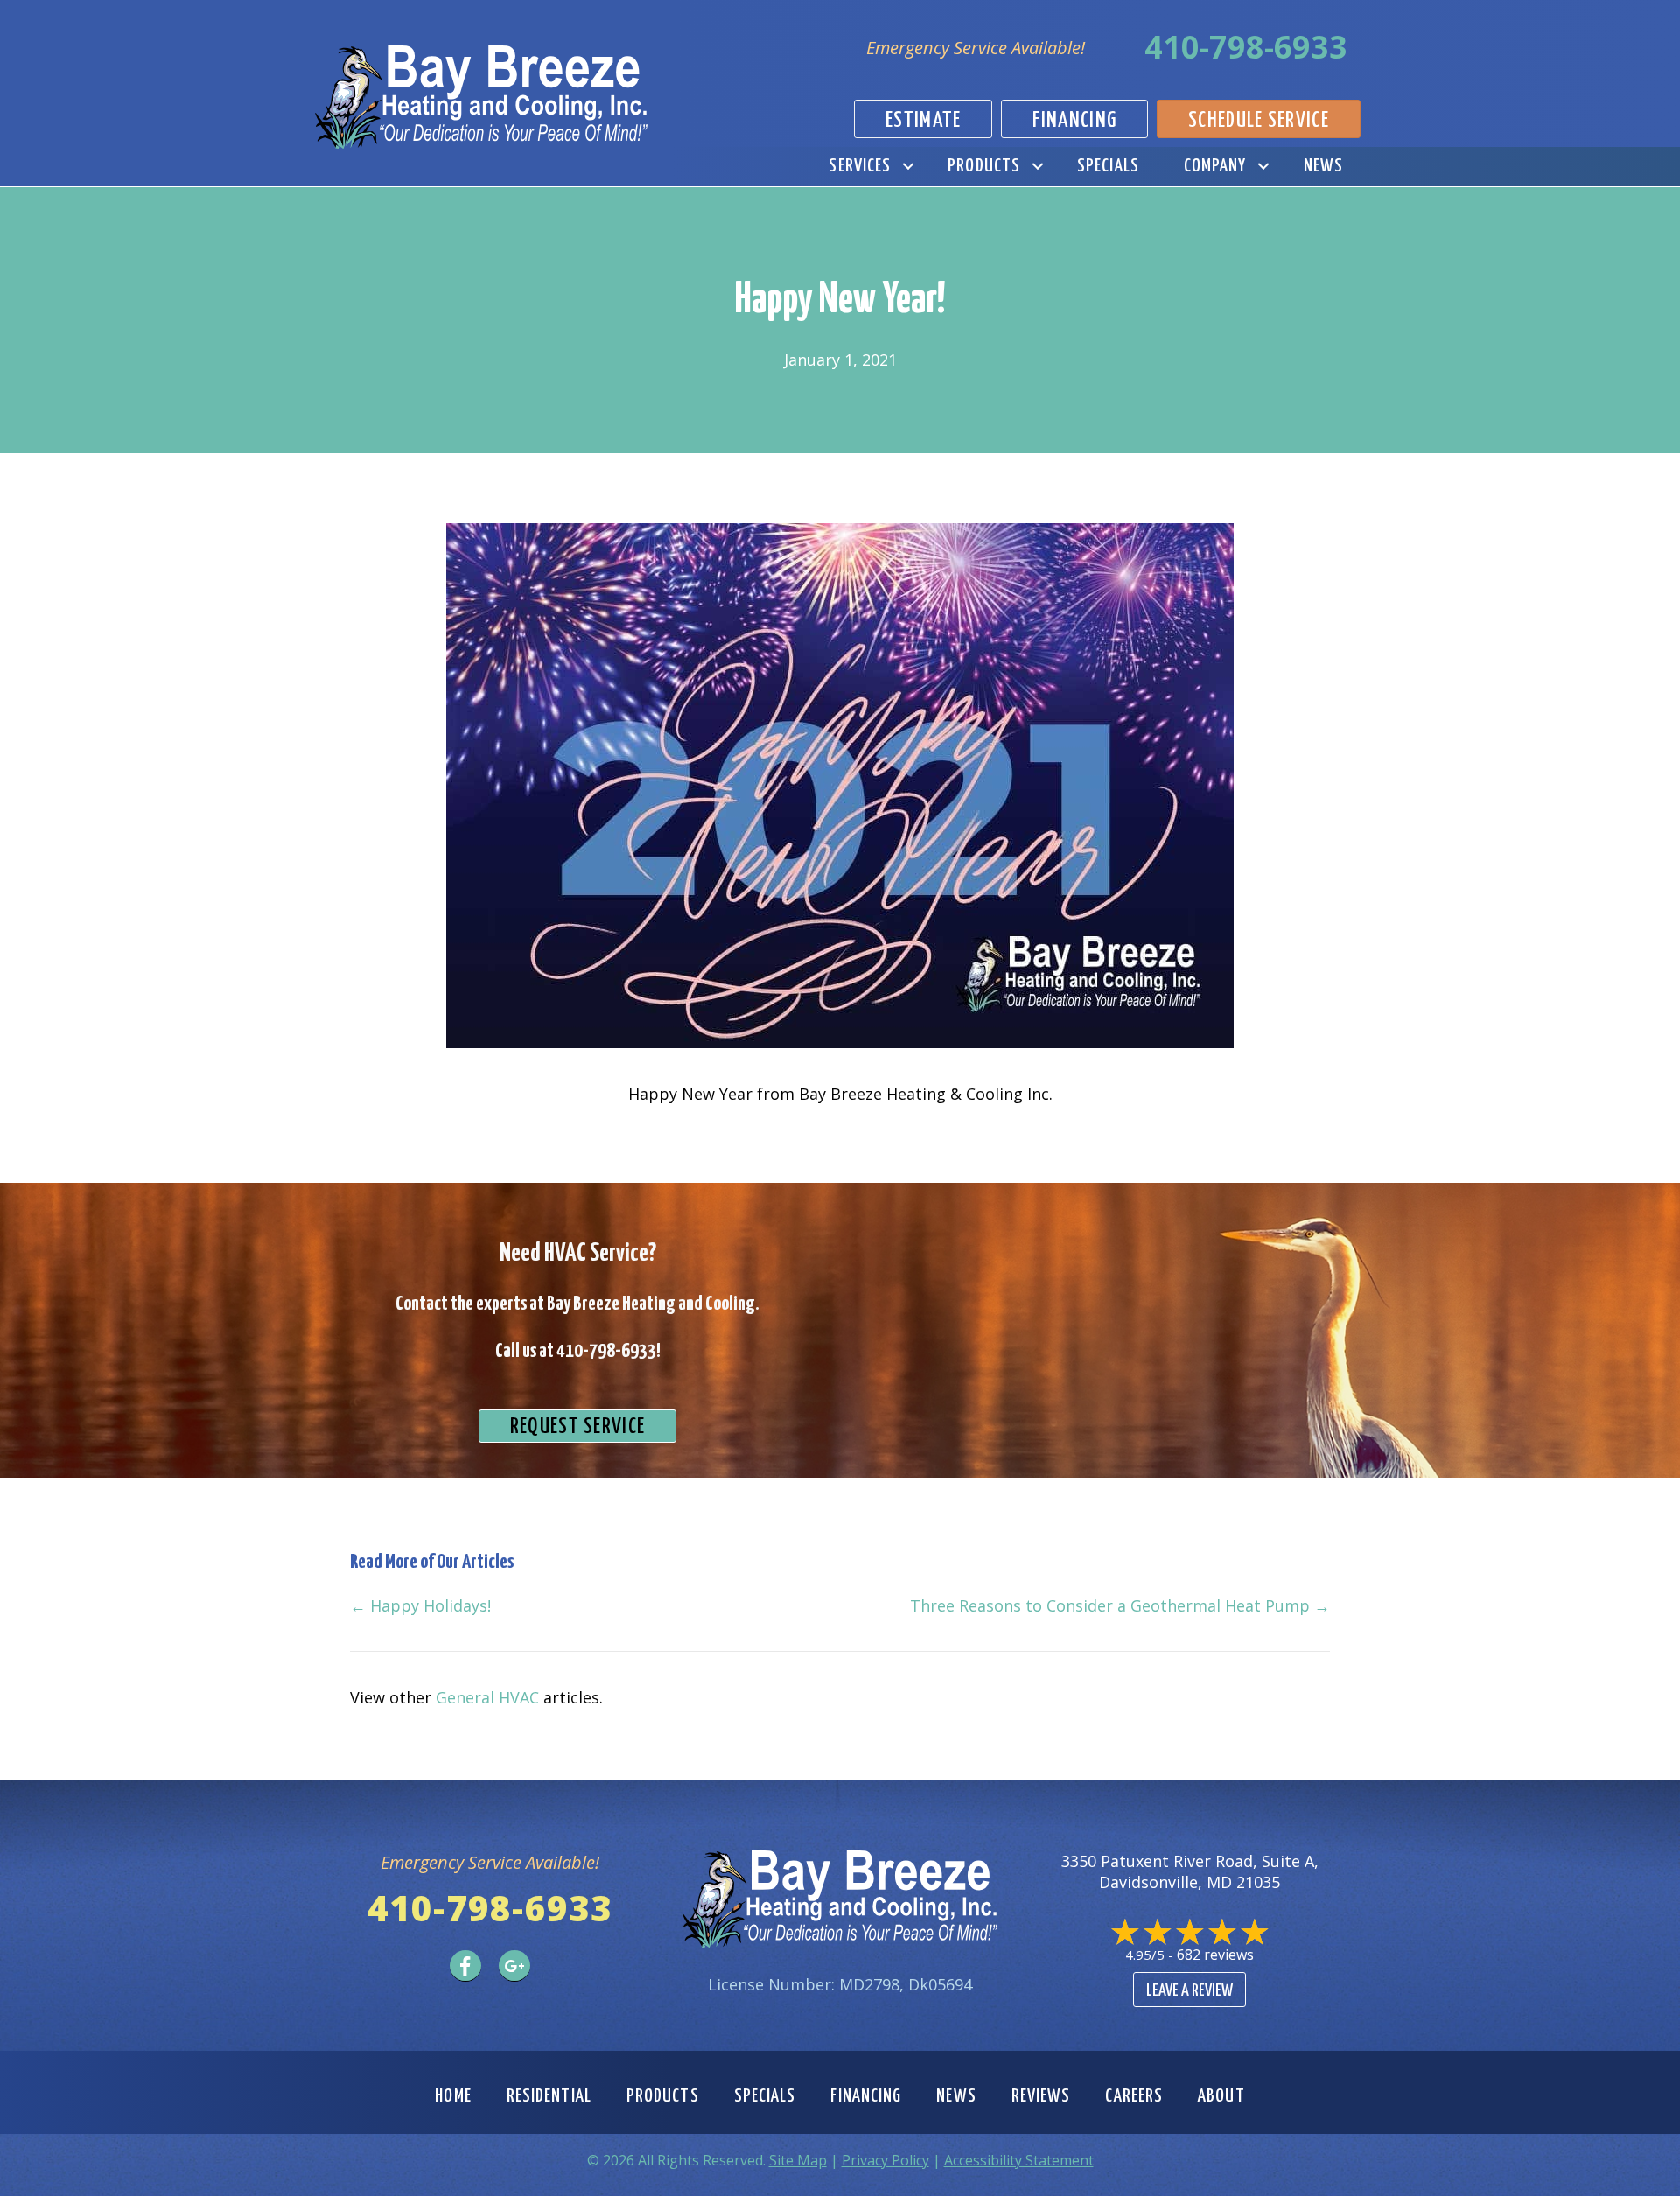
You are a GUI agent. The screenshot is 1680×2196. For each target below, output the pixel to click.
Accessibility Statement (1019, 2160)
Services (860, 166)
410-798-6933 (1246, 47)
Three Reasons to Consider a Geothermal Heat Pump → (1120, 1605)
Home (453, 2096)
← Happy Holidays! (420, 1605)
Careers (1134, 2096)
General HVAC (487, 1697)
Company (1215, 166)
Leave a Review (1190, 1991)
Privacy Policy (885, 2160)
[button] (908, 167)
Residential (549, 2096)
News (1323, 166)
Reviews (1041, 2096)
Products (984, 166)
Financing (866, 2096)
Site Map (798, 2160)
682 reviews (1215, 1955)
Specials (1108, 166)
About (1221, 2096)
